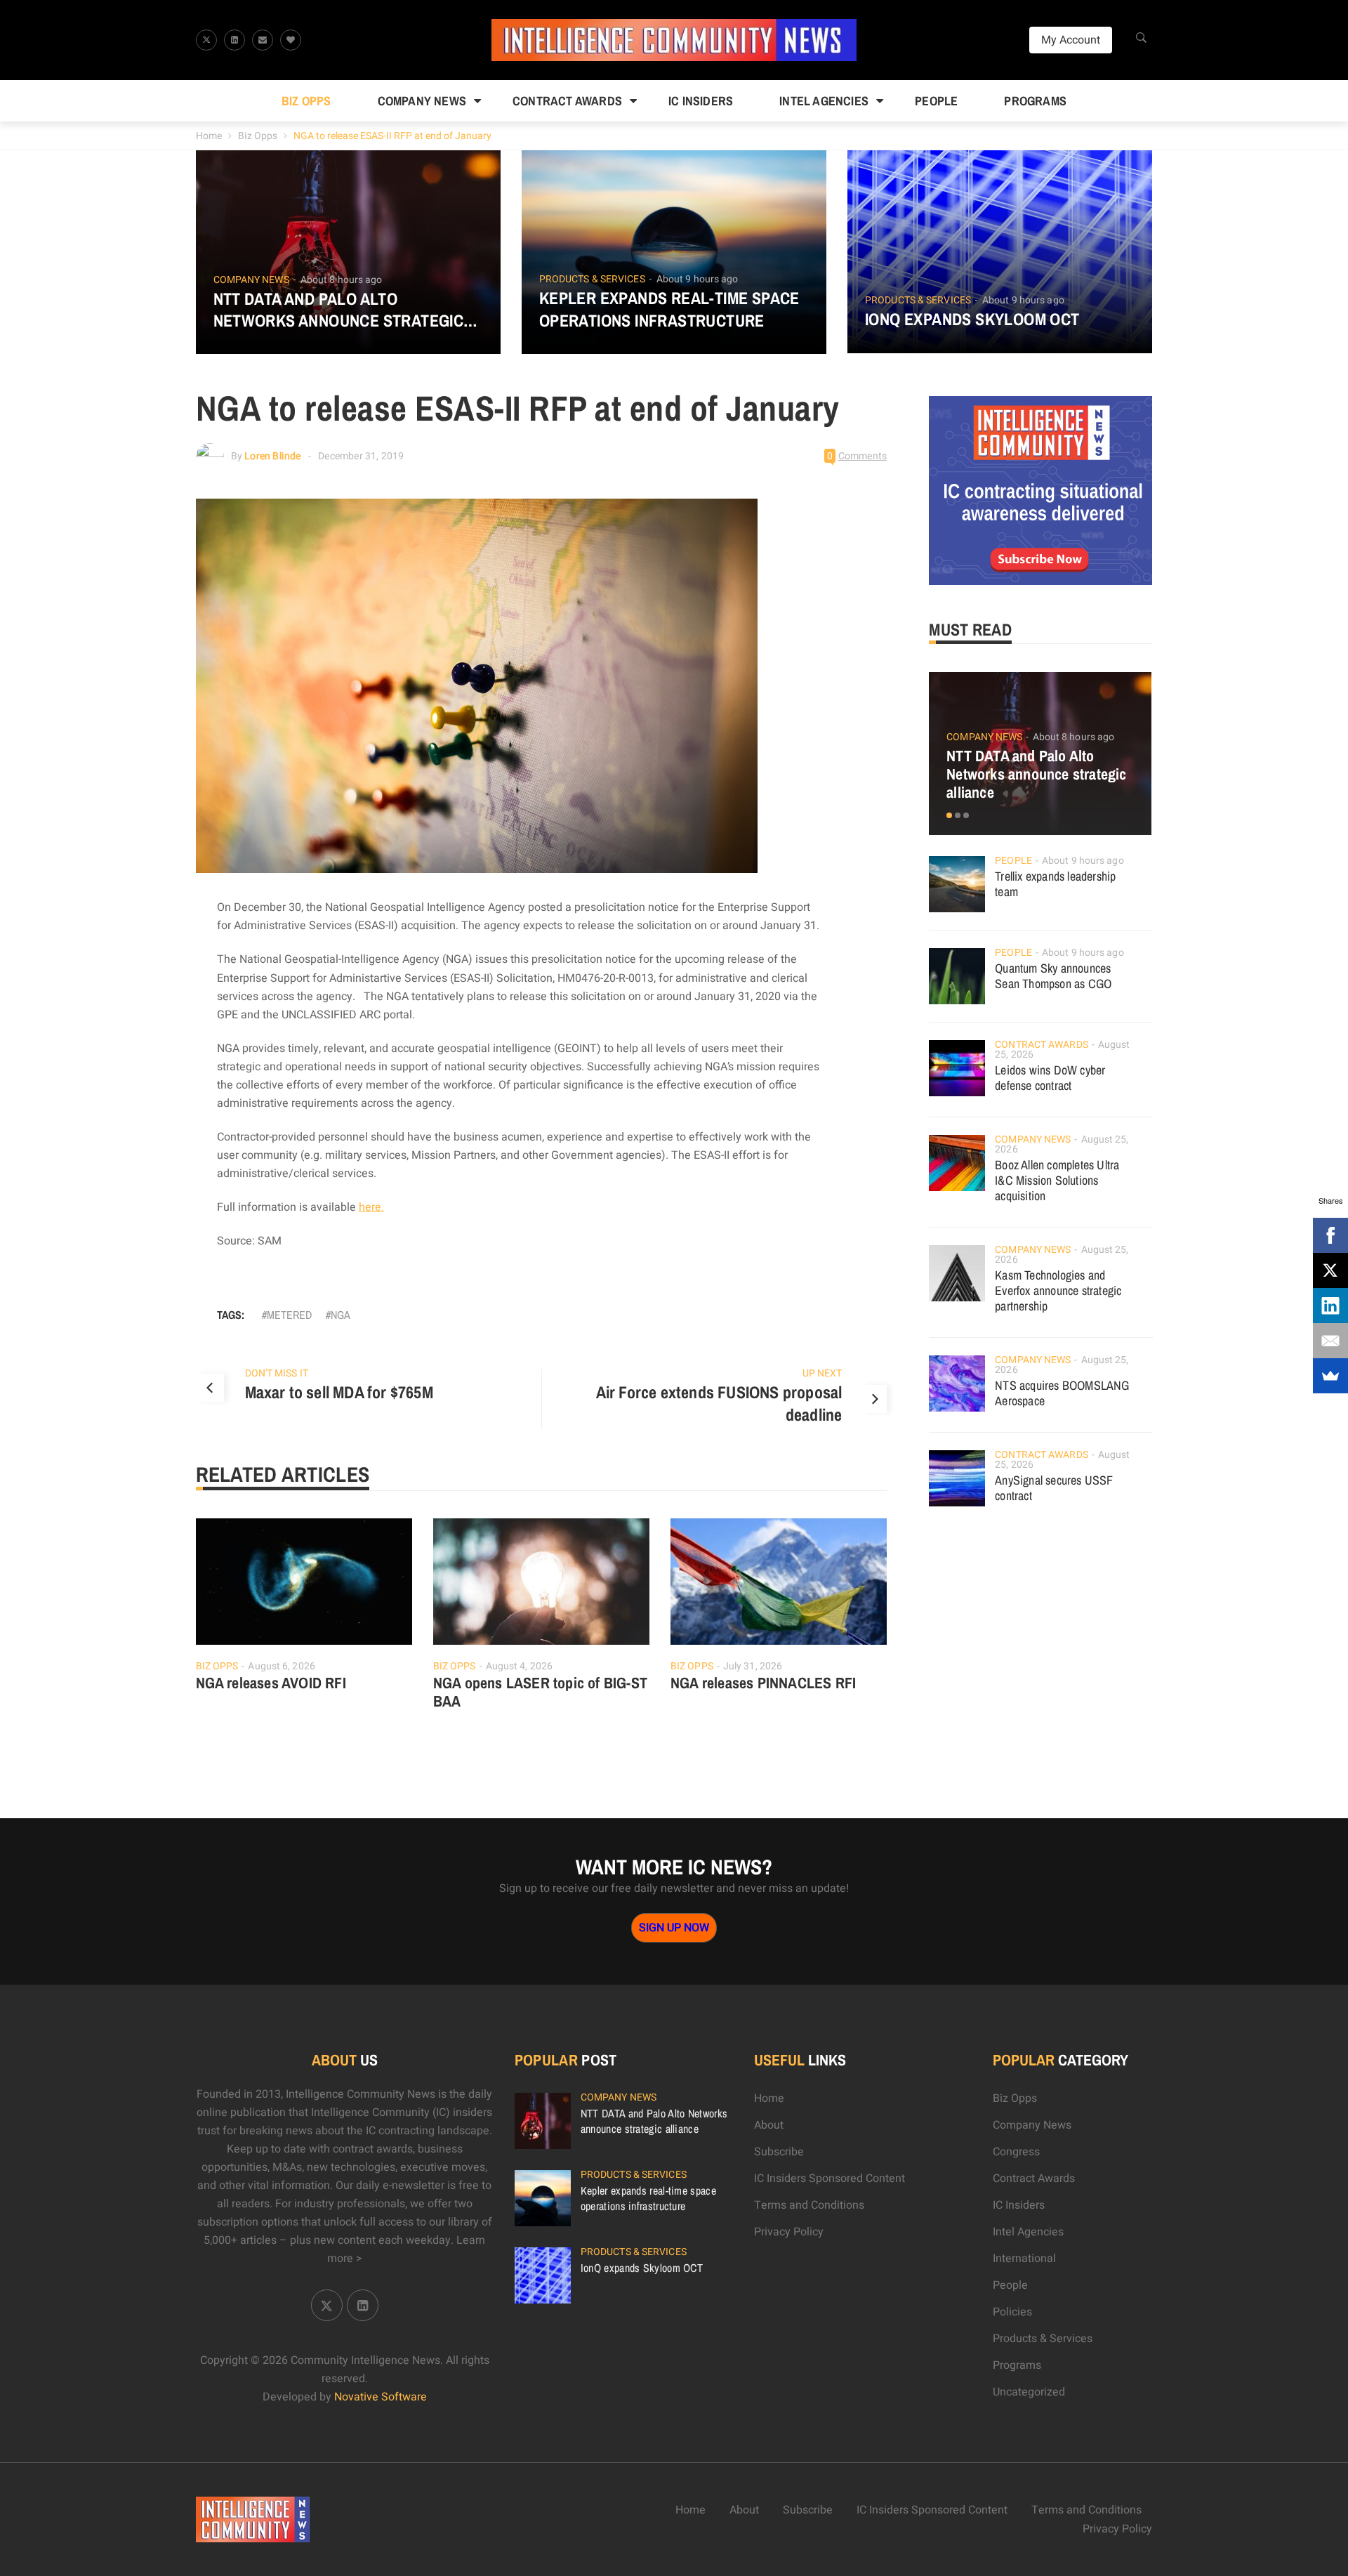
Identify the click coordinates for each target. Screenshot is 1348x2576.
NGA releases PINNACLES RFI (763, 1683)
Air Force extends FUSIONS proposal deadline (719, 1403)
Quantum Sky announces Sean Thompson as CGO (1053, 976)
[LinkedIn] (1330, 1306)
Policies (1012, 2312)
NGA (341, 1315)
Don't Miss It (277, 1373)
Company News (422, 101)
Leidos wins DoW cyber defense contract (1050, 1078)
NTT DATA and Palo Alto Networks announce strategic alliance (339, 310)
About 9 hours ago (698, 279)
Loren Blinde (272, 456)
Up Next (822, 1373)
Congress (1016, 2152)
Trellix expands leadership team (1055, 884)
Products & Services (592, 280)
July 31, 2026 (753, 1666)
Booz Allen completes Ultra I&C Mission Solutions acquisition (1057, 1180)
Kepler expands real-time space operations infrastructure (669, 309)
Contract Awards (567, 101)
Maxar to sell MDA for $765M (339, 1392)
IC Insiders (701, 101)
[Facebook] (1330, 1235)
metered (289, 1315)
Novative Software (381, 2397)
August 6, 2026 (281, 1666)
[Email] (1330, 1341)
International (1024, 2259)
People (936, 101)
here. (371, 1207)
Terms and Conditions (809, 2205)
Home (209, 136)
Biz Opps (306, 101)
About (769, 2125)
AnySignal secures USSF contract (1054, 1488)
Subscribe (779, 2152)
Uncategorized (1029, 2392)
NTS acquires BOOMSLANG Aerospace (1062, 1393)
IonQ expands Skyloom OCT (972, 319)
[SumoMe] (1330, 1376)
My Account (1071, 40)
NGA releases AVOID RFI (271, 1683)
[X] (1330, 1270)
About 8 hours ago (342, 280)
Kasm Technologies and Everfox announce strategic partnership (1058, 1290)
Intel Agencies (824, 101)
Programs (1035, 101)
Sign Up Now (674, 1928)
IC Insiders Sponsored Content (830, 2179)
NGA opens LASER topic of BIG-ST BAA (540, 1692)
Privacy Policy (789, 2232)
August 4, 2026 (519, 1666)
